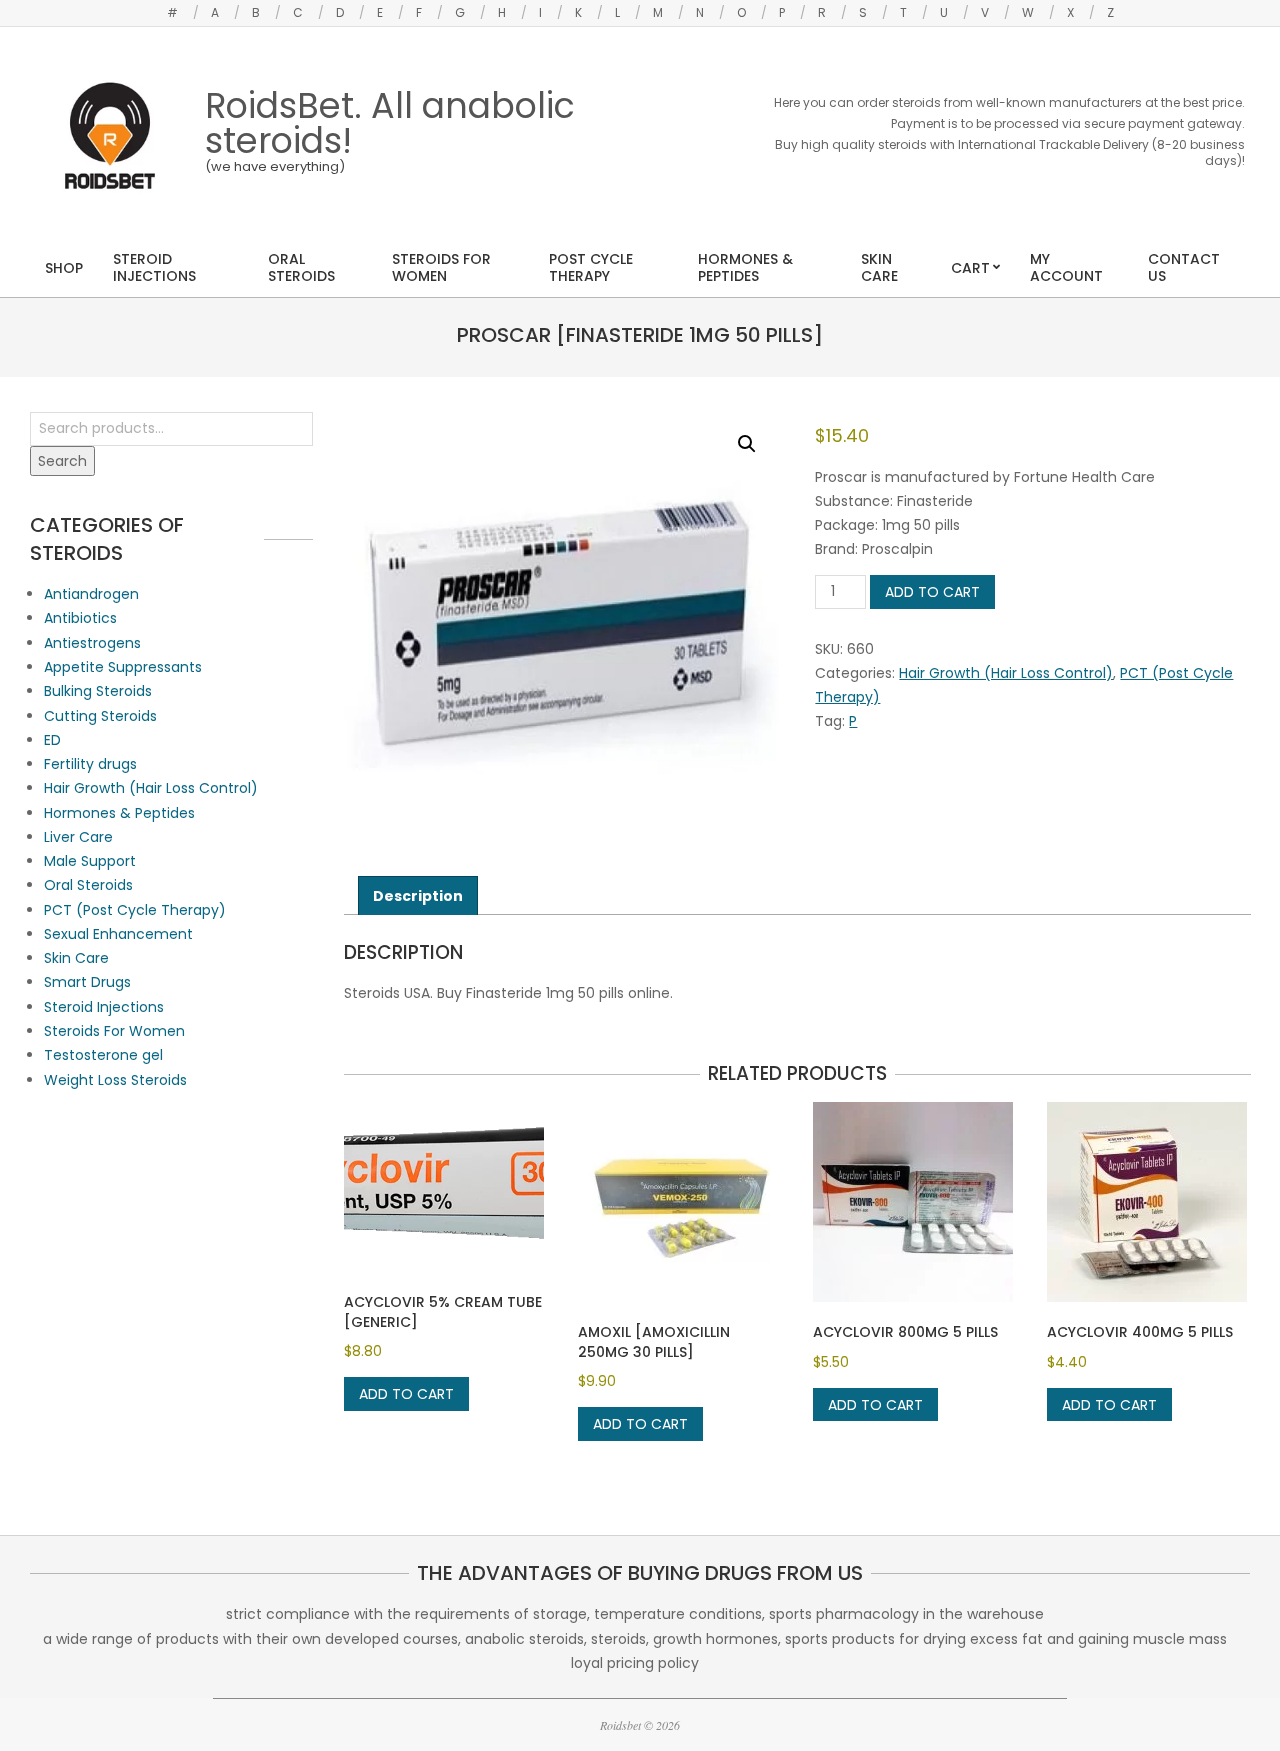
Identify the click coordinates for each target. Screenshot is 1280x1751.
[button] (747, 444)
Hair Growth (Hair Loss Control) (1006, 673)
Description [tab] (418, 896)
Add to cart (932, 592)
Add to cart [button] (406, 1394)
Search (62, 461)
